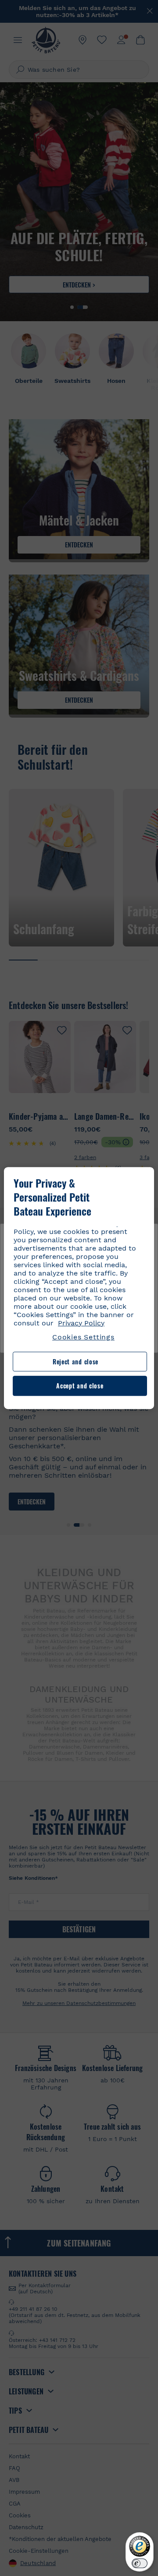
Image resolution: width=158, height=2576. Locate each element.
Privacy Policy (81, 1323)
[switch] (140, 2563)
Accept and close (80, 1386)
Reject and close (75, 1362)
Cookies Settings (83, 1337)
